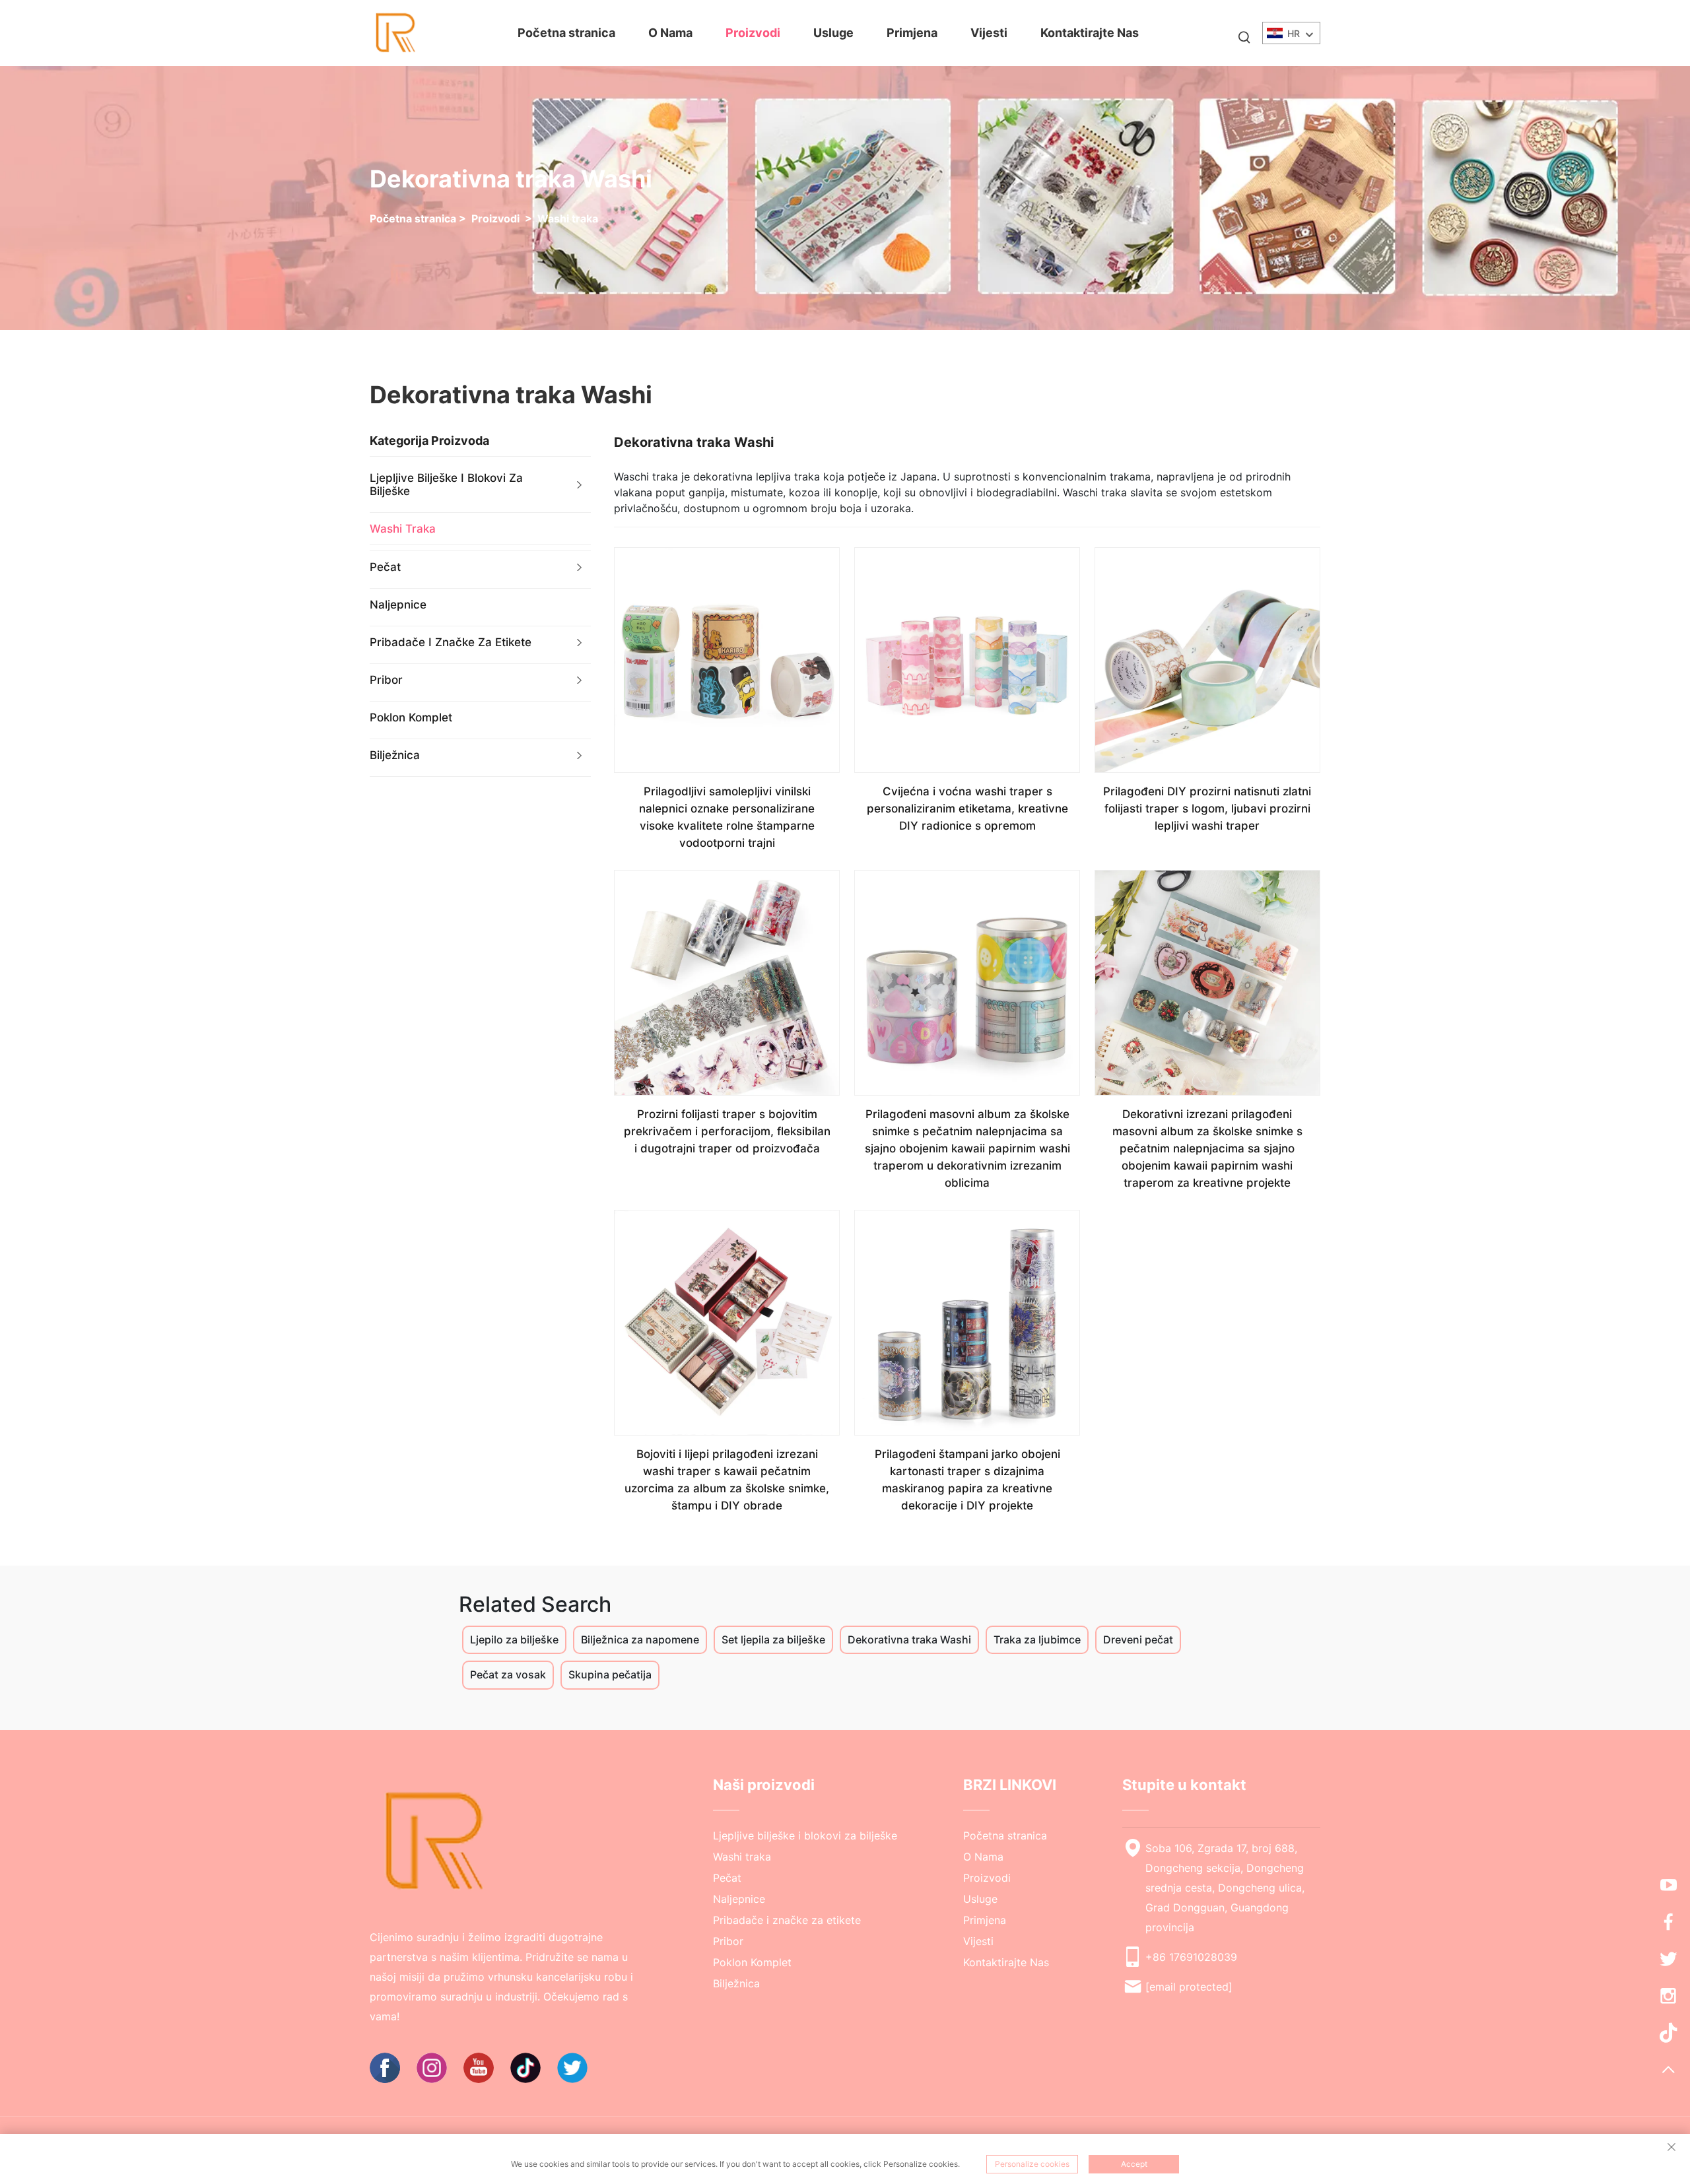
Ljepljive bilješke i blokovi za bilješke (446, 484)
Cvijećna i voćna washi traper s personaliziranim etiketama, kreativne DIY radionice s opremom (967, 809)
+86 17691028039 (1191, 1957)
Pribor (386, 680)
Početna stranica (566, 33)
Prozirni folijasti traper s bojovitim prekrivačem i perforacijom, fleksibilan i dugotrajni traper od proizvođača (727, 1131)
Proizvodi (753, 33)
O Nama (670, 33)
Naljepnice (398, 605)
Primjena (912, 33)
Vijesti (989, 33)
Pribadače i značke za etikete (451, 642)
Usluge (833, 33)
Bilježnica (395, 755)
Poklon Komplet (411, 717)
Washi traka (568, 218)
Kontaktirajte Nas (1090, 33)
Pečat (385, 567)
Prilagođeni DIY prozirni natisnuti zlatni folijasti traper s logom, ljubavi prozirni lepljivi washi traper (1207, 809)
